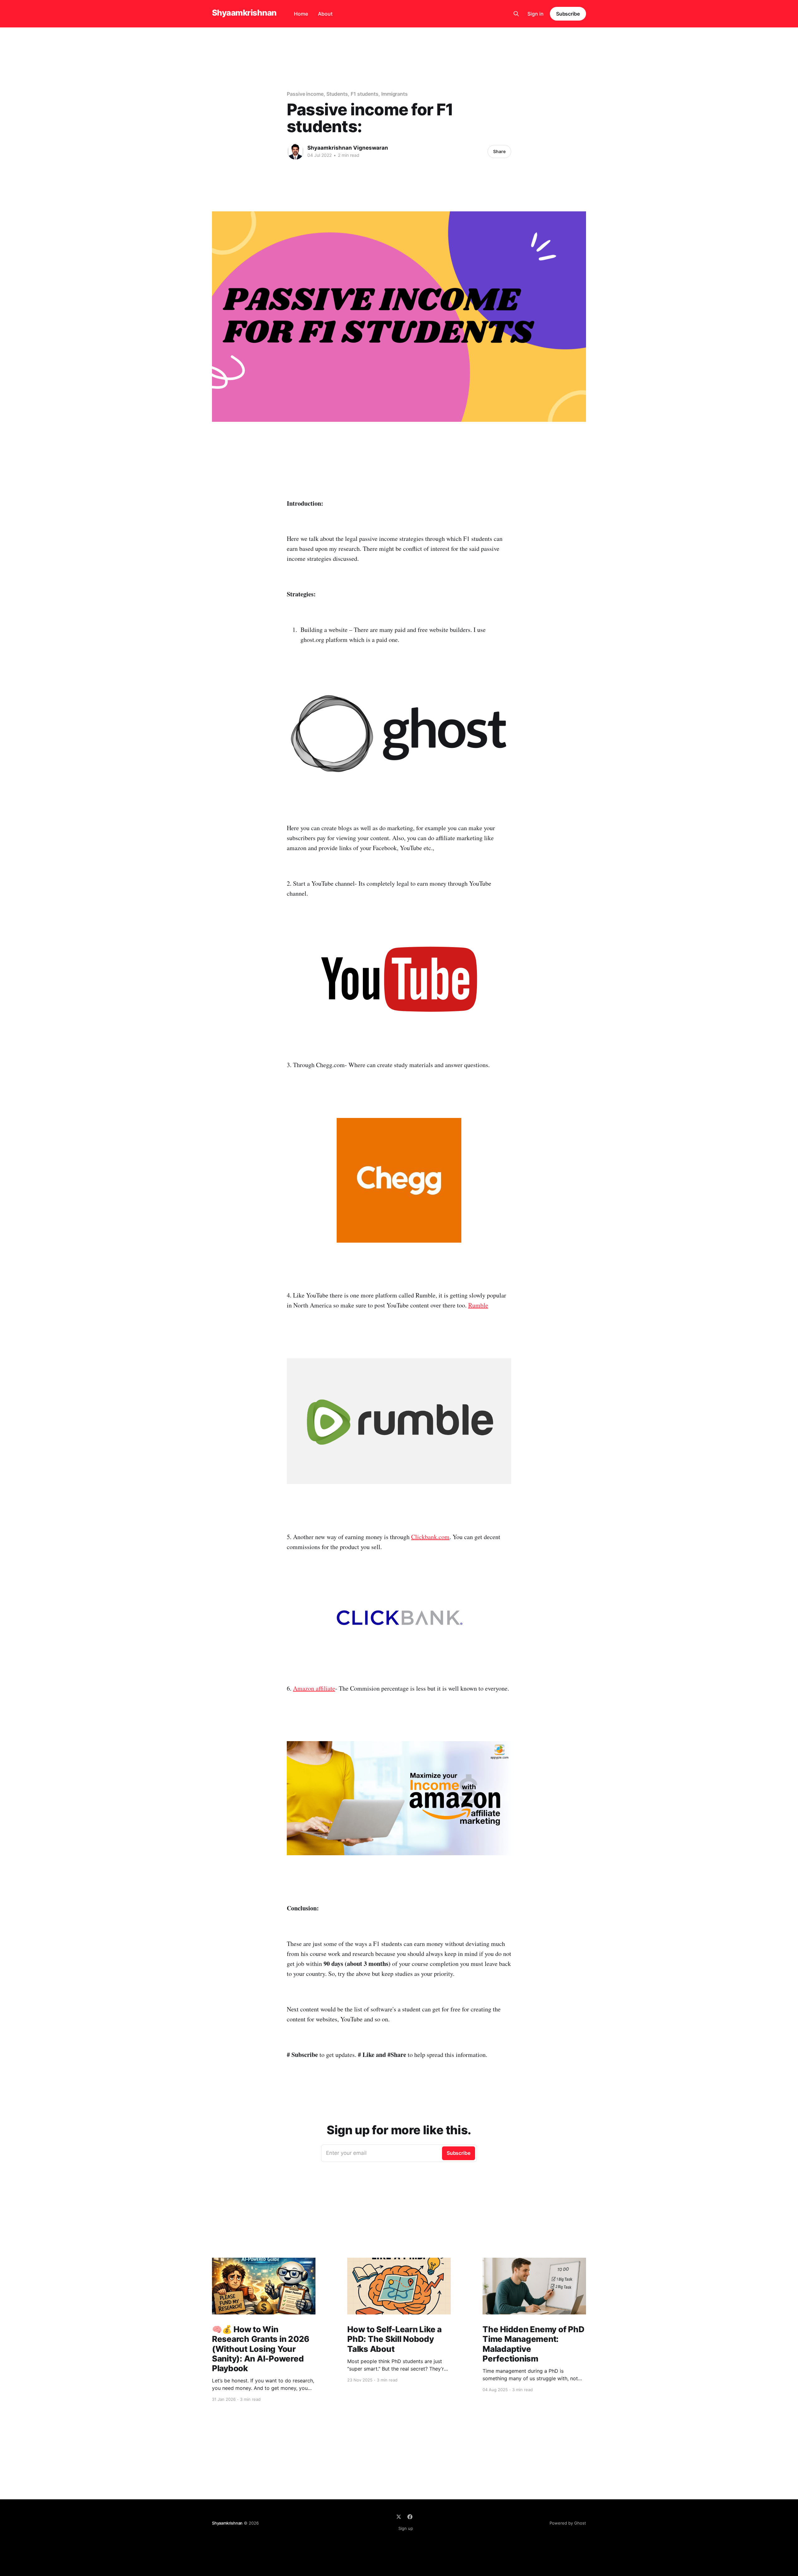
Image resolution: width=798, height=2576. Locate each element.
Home (301, 14)
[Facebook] (410, 2517)
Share (499, 151)
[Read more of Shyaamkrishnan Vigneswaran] (296, 152)
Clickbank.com (430, 1537)
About (325, 14)
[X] (399, 2517)
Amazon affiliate (314, 1688)
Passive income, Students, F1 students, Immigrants (347, 94)
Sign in (536, 14)
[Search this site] (516, 14)
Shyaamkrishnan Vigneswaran (348, 148)
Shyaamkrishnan (244, 13)
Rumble (478, 1305)
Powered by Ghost (568, 2523)
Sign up (406, 2528)
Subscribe (568, 14)
